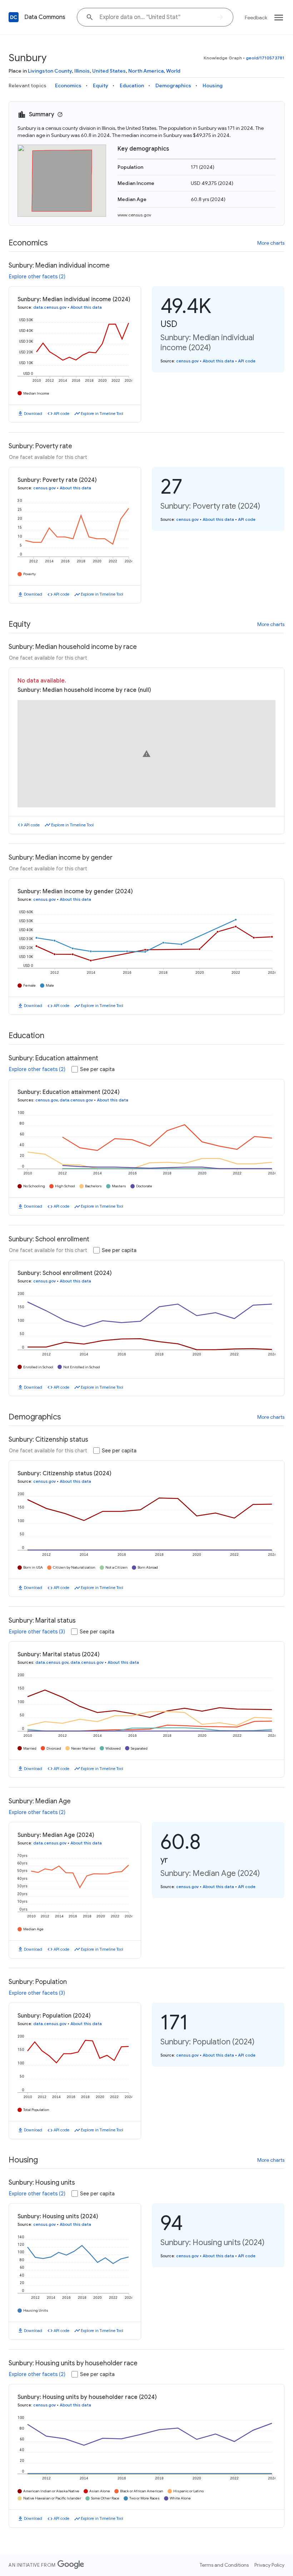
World (173, 71)
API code (61, 414)
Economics (68, 85)
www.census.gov (134, 215)
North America (146, 71)
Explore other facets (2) (37, 277)
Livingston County (50, 71)
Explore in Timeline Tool (102, 414)
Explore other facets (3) (37, 1632)
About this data (86, 307)
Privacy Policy (269, 2565)
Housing (213, 85)
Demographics (173, 85)
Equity (101, 85)
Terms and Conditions (224, 2565)
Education (132, 85)
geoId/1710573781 (265, 58)
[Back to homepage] (14, 17)
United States (109, 71)
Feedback (256, 18)
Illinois (82, 71)
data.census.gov (50, 307)
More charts (271, 243)
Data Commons (45, 17)
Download (33, 414)
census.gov (187, 361)
